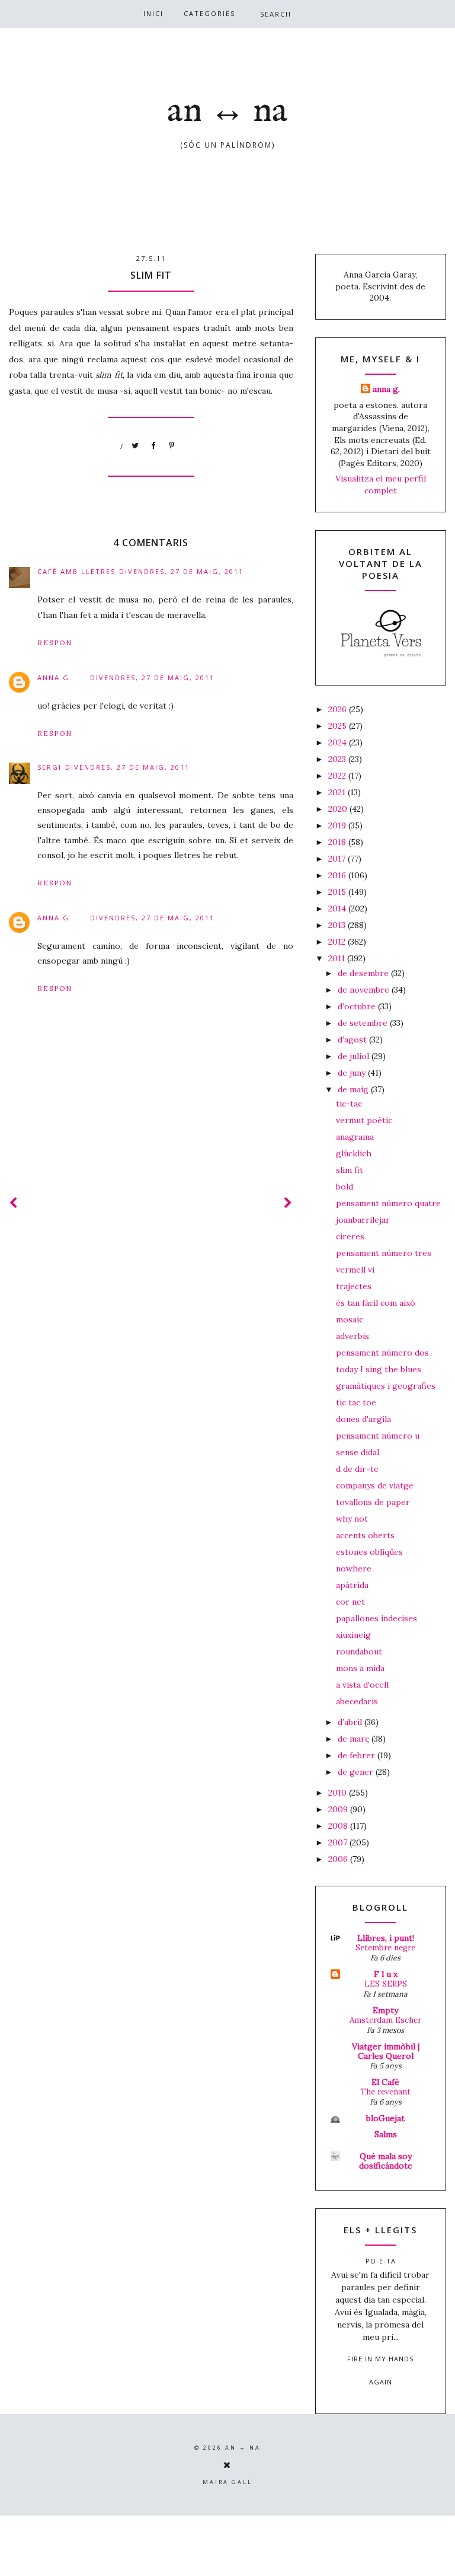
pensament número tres (384, 1253)
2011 (338, 958)
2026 (339, 709)
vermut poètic (364, 1120)
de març (355, 1739)
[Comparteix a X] (136, 446)
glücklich (354, 1153)
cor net (350, 1602)
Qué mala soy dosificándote (386, 2161)
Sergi (49, 767)
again (381, 2382)
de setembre (364, 1023)
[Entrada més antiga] (289, 1203)
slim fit (350, 1170)
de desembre (364, 973)
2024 (339, 742)
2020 (339, 809)
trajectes (354, 1286)
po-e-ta (381, 2261)
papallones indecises (377, 1618)
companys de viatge (375, 1485)
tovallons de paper (373, 1502)
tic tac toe (356, 1402)
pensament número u (378, 1436)
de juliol (355, 1056)
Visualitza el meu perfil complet (381, 484)
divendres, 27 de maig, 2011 (181, 571)
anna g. (55, 678)
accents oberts (365, 1535)
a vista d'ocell (362, 1685)
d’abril (351, 1722)
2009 (339, 1809)
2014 (338, 908)
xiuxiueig (353, 1635)
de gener (357, 1772)
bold (345, 1187)
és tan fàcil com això (376, 1303)
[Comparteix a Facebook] (154, 446)
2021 (338, 792)
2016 (338, 875)
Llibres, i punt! (386, 1938)
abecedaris (357, 1701)
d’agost (353, 1040)
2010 (339, 1793)
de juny (353, 1073)
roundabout (359, 1652)
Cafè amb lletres (76, 571)
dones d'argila (363, 1419)
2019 (338, 825)
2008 (339, 1826)
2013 (338, 925)
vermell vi (355, 1270)
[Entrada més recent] (14, 1203)
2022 (338, 776)
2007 (339, 1842)
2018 (338, 842)
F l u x (386, 1974)
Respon (55, 643)
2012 (338, 942)
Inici (153, 13)
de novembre (365, 990)
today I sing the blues (379, 1369)
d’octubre (358, 1006)
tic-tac (349, 1104)
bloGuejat (385, 2118)
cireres (350, 1236)
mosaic (350, 1319)
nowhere (354, 1568)
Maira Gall (227, 2482)
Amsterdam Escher (385, 2020)
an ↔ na (227, 111)
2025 (339, 726)
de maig (354, 1089)
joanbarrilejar (363, 1220)
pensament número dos (382, 1353)
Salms (386, 2134)
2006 (339, 1859)
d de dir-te (357, 1469)
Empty (385, 2010)
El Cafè (385, 2082)
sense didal (358, 1452)
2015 (338, 892)
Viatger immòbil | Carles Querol (386, 2051)
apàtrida (352, 1585)
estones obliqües (369, 1552)
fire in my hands (380, 2359)
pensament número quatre (388, 1203)
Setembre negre (385, 1948)
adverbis (353, 1336)
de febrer (358, 1755)
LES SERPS (386, 1984)
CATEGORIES (209, 13)
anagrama (355, 1137)
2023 (338, 759)
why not (352, 1519)
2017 (338, 859)
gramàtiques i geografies (386, 1386)
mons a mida (360, 1668)
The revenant (385, 2092)
